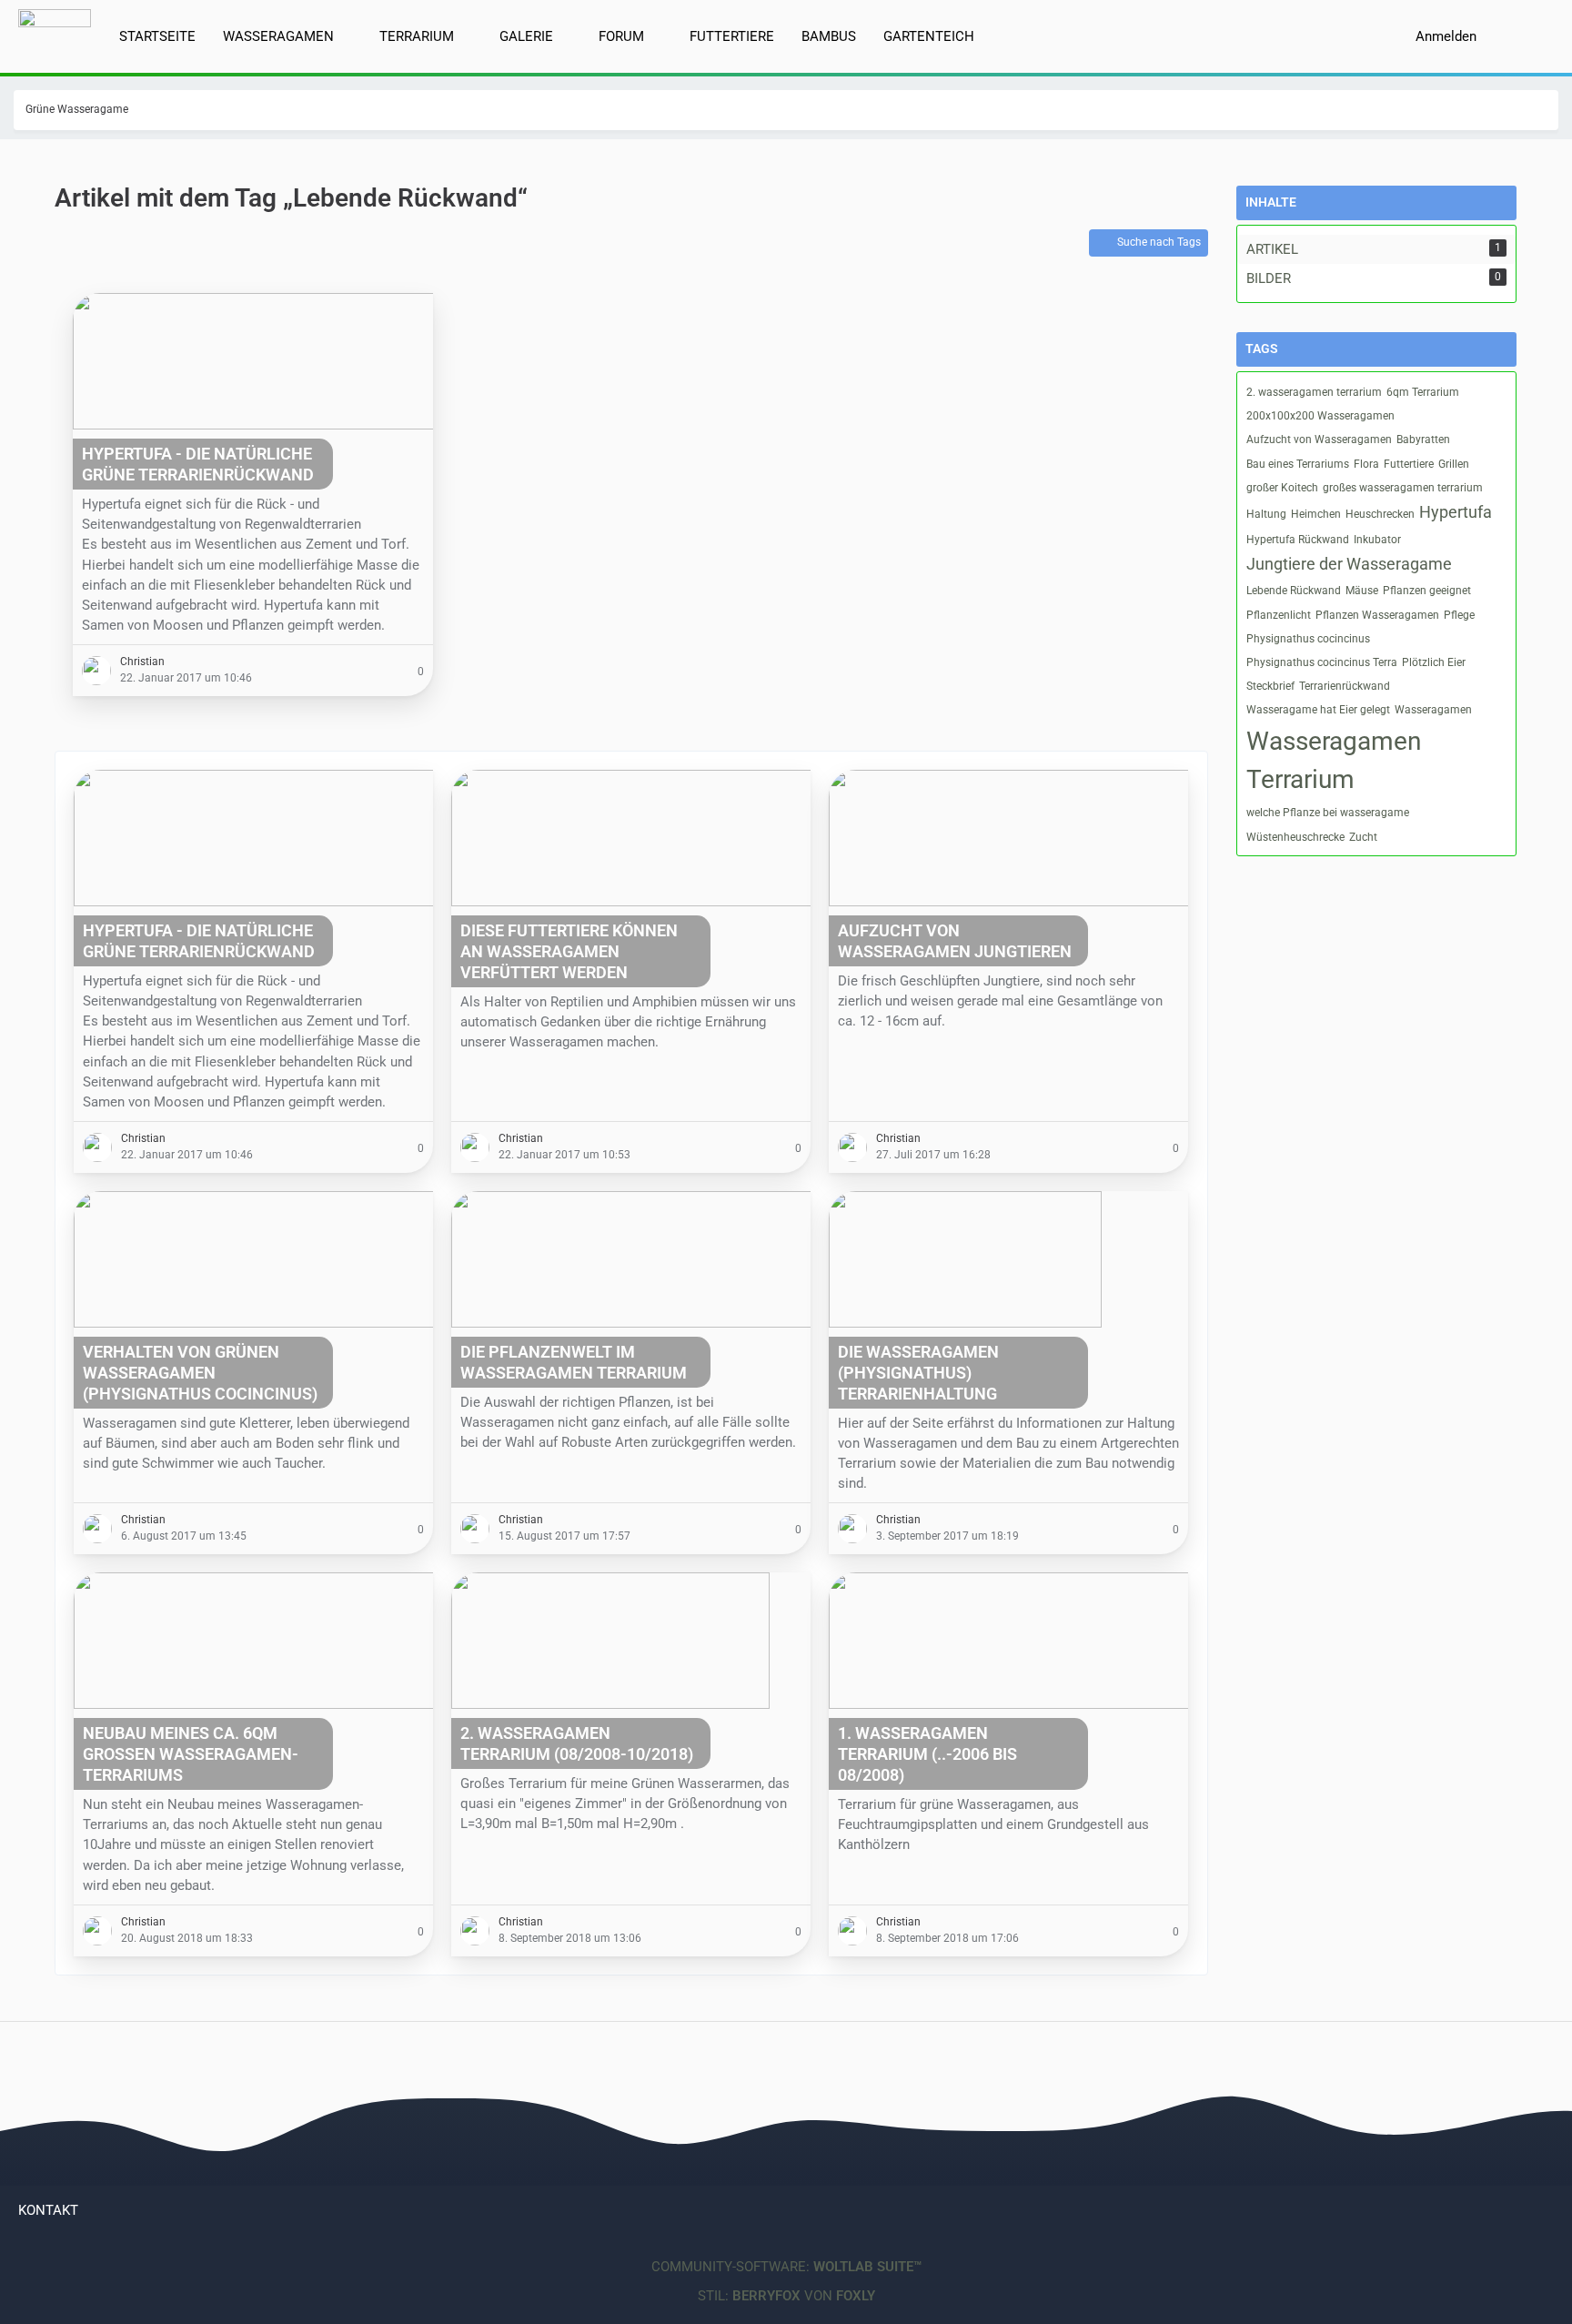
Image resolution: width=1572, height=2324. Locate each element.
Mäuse (1362, 591)
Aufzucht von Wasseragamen (1319, 440)
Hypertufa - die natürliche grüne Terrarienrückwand (198, 464)
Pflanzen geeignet (1427, 591)
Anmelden (1446, 36)
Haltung (1266, 514)
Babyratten (1423, 440)
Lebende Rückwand (1294, 591)
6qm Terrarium (1423, 392)
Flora (1366, 464)
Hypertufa (1456, 512)
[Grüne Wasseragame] (55, 30)
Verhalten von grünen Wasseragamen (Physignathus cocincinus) (200, 1373)
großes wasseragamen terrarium (1403, 488)
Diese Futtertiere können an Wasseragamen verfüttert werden (569, 951)
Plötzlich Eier (1434, 662)
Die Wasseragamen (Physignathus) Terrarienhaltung (918, 1373)
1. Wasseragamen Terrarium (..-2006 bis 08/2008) (927, 1754)
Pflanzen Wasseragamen (1377, 615)
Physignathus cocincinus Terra (1322, 662)
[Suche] (1522, 36)
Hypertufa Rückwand (1298, 540)
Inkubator (1377, 540)
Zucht (1363, 837)
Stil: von (786, 2296)
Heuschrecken (1380, 514)
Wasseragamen (1433, 710)
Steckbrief (1270, 686)
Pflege (1459, 615)
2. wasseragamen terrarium (1314, 392)
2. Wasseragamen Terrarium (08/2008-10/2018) (577, 1743)
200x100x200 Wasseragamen (1320, 416)
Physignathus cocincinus (1308, 639)
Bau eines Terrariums (1298, 464)
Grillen (1454, 464)
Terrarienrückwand (1345, 686)
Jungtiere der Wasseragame (1349, 564)
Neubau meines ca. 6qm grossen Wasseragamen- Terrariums (191, 1754)
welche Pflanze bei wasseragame (1328, 813)
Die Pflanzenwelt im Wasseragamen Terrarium (574, 1362)
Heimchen (1316, 514)
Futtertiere (1409, 464)
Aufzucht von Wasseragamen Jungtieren (955, 941)
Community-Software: (786, 2267)
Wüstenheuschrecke (1295, 837)
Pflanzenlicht (1279, 615)
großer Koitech (1282, 488)
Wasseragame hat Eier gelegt (1318, 710)
